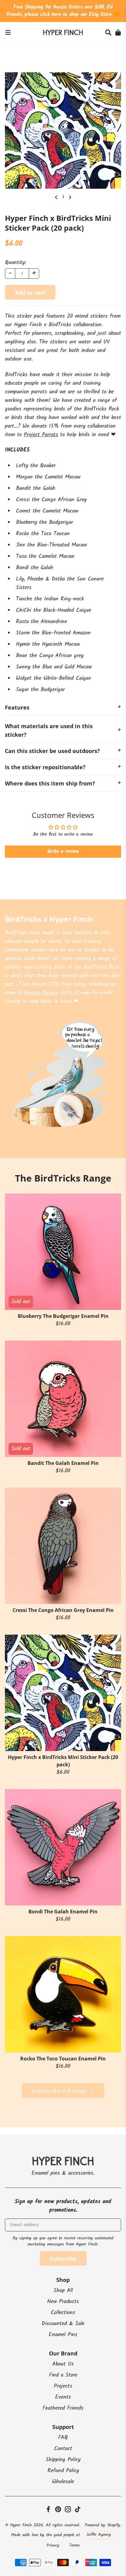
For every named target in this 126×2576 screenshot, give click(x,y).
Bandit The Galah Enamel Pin (63, 1463)
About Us (63, 2364)
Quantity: (15, 263)
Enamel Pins (63, 2335)
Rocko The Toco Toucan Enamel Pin (63, 2059)
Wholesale (63, 2482)
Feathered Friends (63, 2408)
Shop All (63, 2291)
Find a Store (63, 2375)
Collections (63, 2313)
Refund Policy (63, 2471)
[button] (108, 32)
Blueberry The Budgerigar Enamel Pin (63, 1316)
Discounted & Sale (63, 2324)
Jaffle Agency (99, 2535)
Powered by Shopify (102, 2525)
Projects (63, 2386)
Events (63, 2397)
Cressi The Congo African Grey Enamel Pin (63, 1610)
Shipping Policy (63, 2460)
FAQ (63, 2438)
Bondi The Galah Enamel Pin (63, 1912)
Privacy (53, 2545)
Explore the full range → (63, 2091)
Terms (74, 2545)
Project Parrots (41, 435)
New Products (63, 2302)
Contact (63, 2449)
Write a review (63, 851)
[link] (8, 32)
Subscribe (63, 2259)
